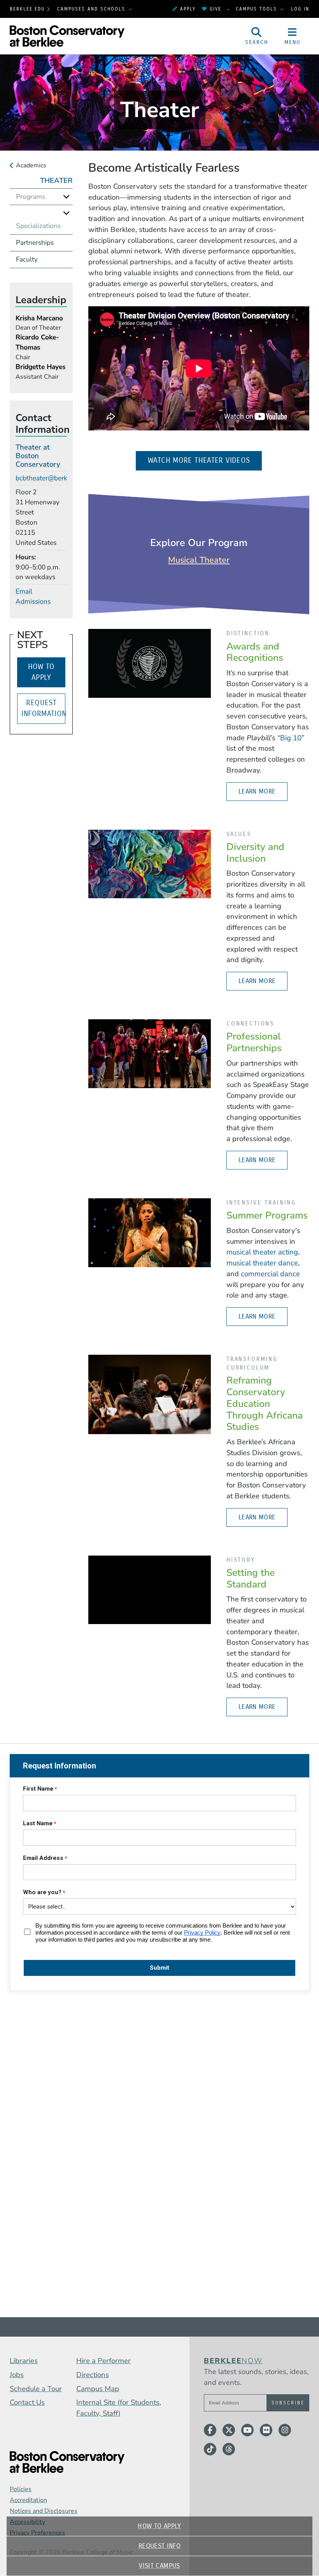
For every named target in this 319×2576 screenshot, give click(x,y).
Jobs (17, 2375)
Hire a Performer (103, 2361)
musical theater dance (262, 1263)
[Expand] (66, 197)
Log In (300, 9)
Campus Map (98, 2389)
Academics (31, 165)
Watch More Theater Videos (205, 460)
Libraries (24, 2361)
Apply (188, 9)
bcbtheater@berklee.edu (52, 478)
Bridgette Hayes (40, 367)
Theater (56, 181)
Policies (21, 2489)
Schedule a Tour (36, 2389)
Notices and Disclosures (44, 2511)
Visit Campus (159, 2566)
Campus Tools (258, 9)
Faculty (27, 259)
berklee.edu (27, 9)
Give (216, 9)
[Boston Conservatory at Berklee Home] (89, 2462)
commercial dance (270, 1274)
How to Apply (159, 2526)
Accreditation (28, 2500)
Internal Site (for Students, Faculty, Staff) (119, 2408)
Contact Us (27, 2402)
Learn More (257, 791)
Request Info (159, 2546)
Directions (93, 2375)
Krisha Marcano (39, 318)
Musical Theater (199, 560)
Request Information (43, 708)
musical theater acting (262, 1252)
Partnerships (35, 243)
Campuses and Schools (92, 9)
